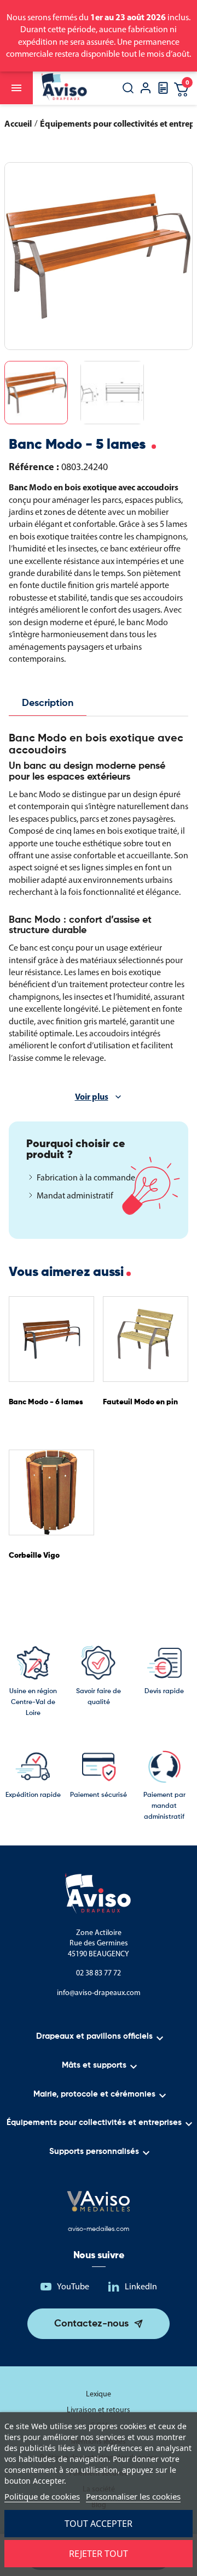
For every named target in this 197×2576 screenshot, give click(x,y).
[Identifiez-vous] (146, 89)
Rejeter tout (99, 2554)
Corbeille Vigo (34, 1556)
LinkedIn (141, 2286)
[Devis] (163, 91)
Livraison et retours (99, 2410)
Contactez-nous (91, 2324)
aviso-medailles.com (99, 2229)
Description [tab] (48, 703)
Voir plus (92, 1096)
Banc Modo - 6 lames (46, 1402)
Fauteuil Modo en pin (140, 1402)
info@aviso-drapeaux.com (99, 1993)
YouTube (73, 2286)
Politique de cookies (42, 2496)
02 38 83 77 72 (99, 1973)
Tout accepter (99, 2524)
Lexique (99, 2394)
